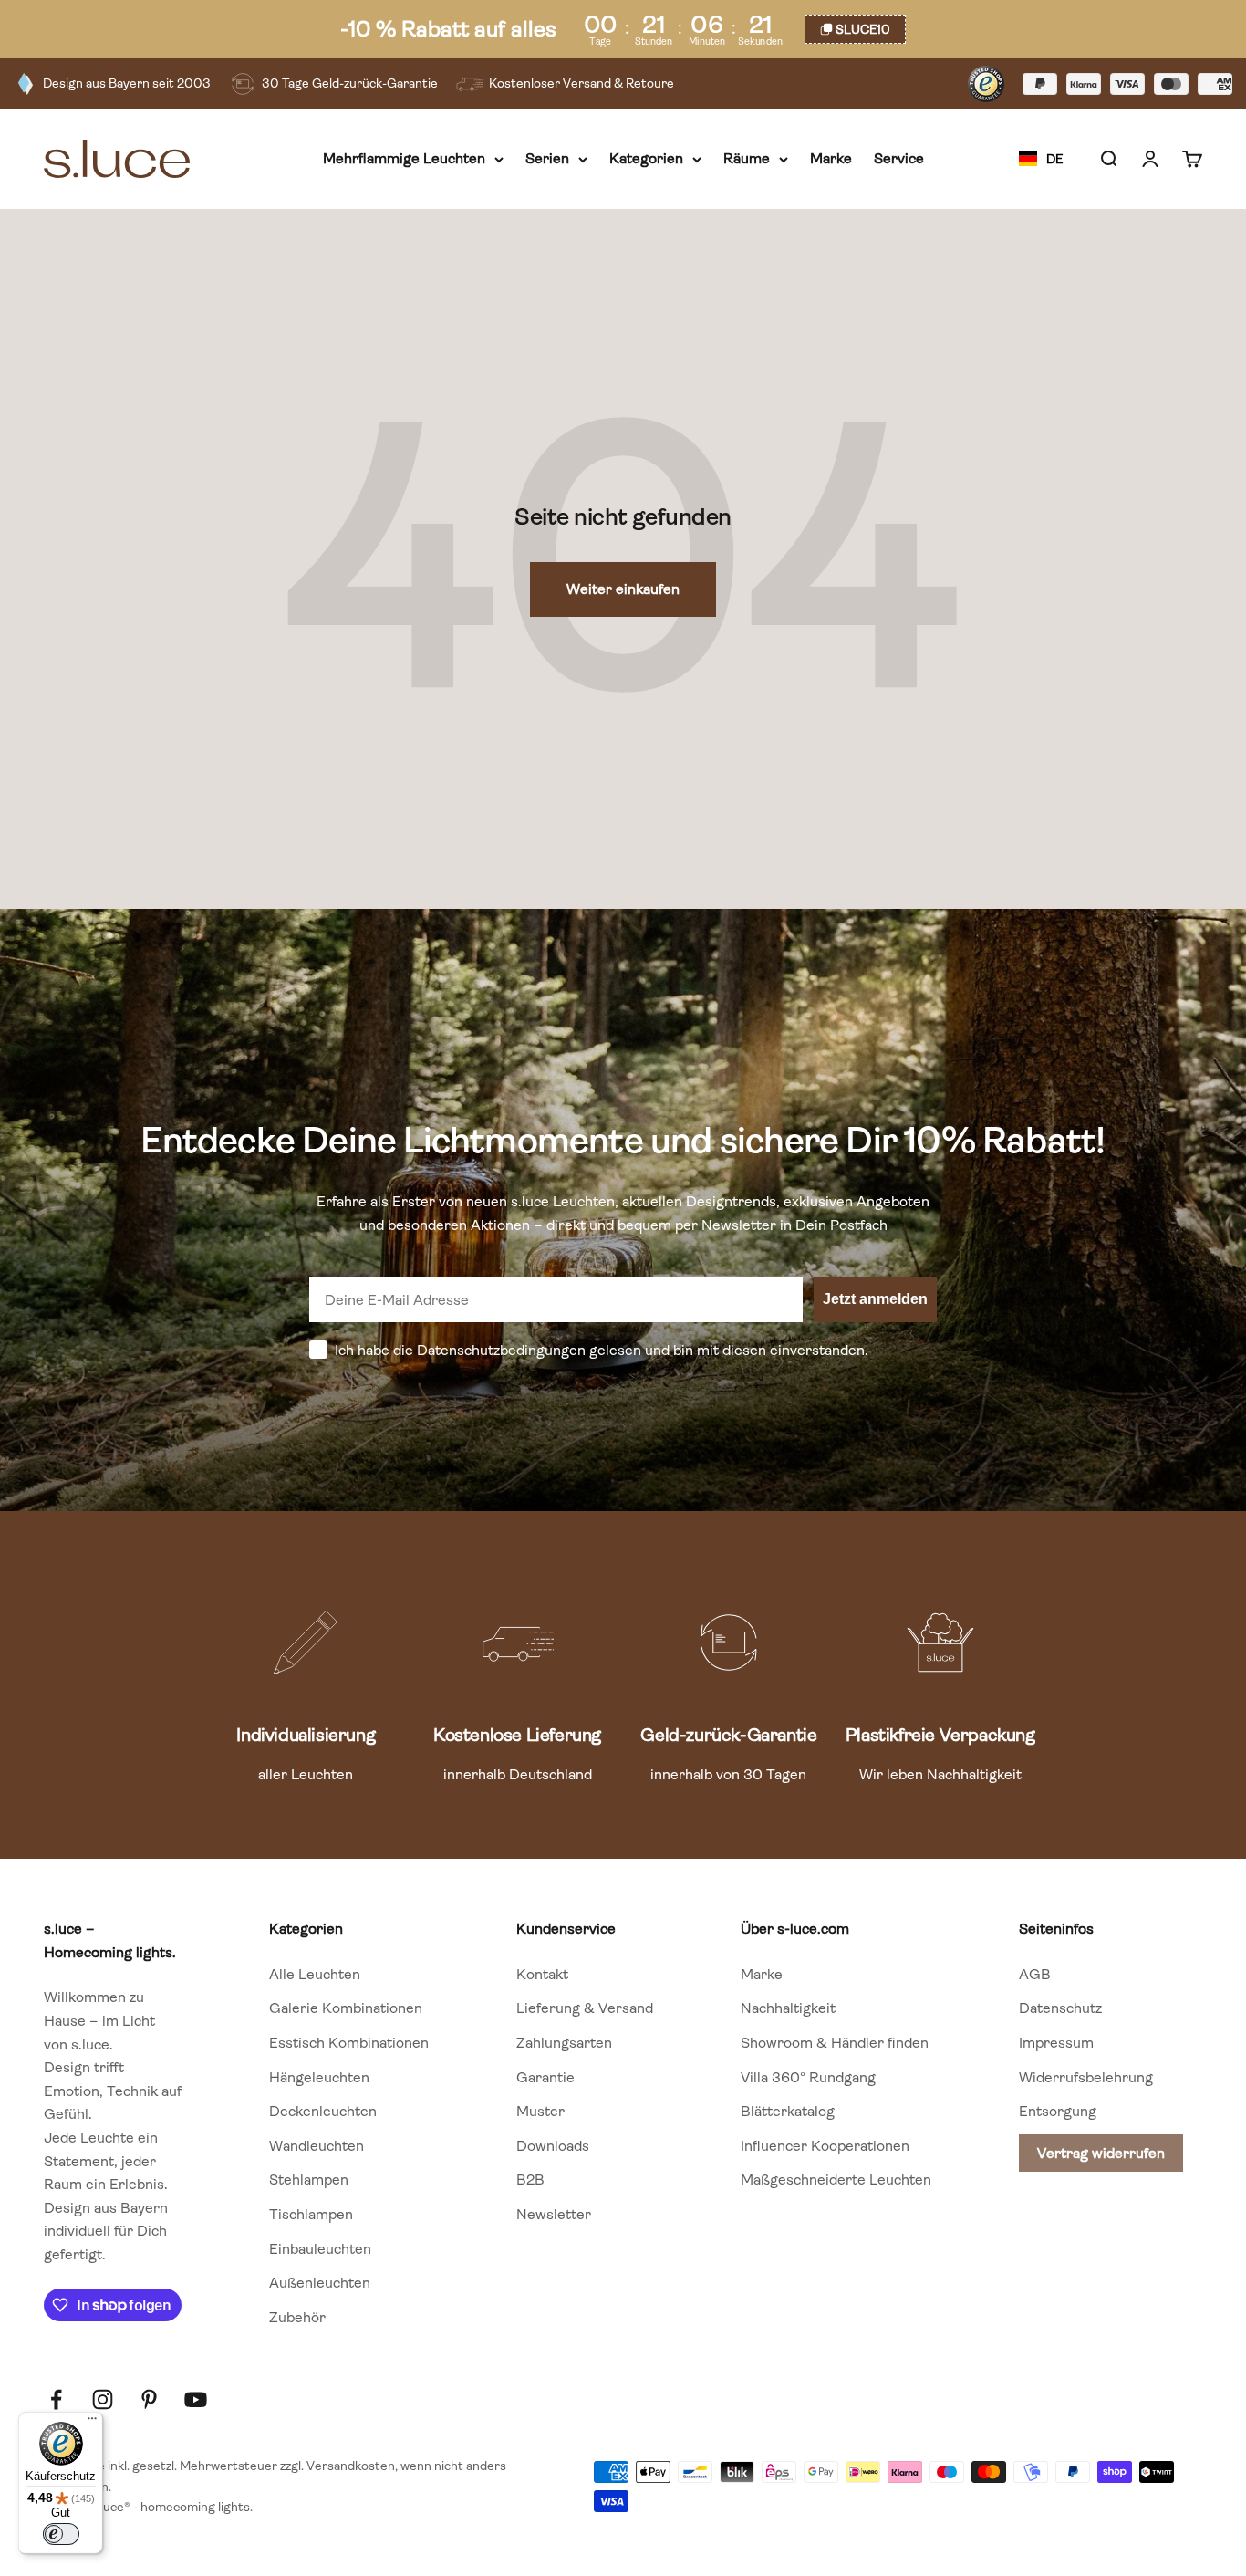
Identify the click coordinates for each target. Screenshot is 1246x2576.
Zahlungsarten (564, 2043)
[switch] (61, 2534)
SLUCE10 (863, 29)
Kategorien (646, 159)
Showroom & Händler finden (835, 2043)
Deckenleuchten (323, 2111)
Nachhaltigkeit (788, 2008)
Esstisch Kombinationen (349, 2043)
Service (899, 159)
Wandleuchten (317, 2146)
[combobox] (1041, 160)
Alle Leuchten (315, 1974)
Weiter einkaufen (623, 589)
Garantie (545, 2077)
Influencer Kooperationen (825, 2146)
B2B (530, 2180)
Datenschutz (1060, 2008)
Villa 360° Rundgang (808, 2077)
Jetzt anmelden (875, 1299)
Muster (540, 2111)
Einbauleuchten (320, 2249)
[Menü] (92, 2423)
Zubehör (297, 2317)
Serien (547, 159)
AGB (1035, 1974)
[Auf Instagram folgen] (103, 2399)
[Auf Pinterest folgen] (149, 2399)
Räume (747, 159)
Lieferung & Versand (585, 2008)
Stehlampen (309, 2180)
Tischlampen (311, 2214)
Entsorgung (1058, 2111)
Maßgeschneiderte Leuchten (836, 2180)
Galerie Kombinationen (346, 2008)
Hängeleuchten (319, 2077)
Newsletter (554, 2214)
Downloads (553, 2146)
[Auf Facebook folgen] (56, 2399)
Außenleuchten (320, 2283)
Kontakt (542, 1974)
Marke (831, 159)
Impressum (1056, 2043)
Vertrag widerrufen (1101, 2153)
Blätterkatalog (788, 2111)
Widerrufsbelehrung (1086, 2077)
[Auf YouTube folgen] (196, 2399)
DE (1054, 159)
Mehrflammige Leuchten (404, 159)
